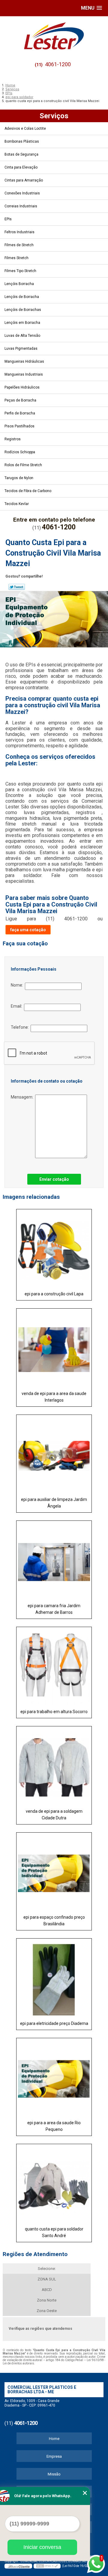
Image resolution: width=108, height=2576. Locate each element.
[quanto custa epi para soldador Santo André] (54, 2183)
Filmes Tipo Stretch (20, 271)
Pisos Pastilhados (19, 426)
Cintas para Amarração (24, 180)
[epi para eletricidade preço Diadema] (54, 1978)
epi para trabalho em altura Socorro (54, 1712)
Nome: (18, 985)
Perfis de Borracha (20, 413)
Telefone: (21, 1027)
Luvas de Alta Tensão (22, 336)
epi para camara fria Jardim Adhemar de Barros (54, 1609)
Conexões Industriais (22, 193)
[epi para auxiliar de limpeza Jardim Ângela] (54, 1454)
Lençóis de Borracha (22, 297)
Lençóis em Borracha (22, 323)
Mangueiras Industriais (24, 374)
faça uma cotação (28, 930)
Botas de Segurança (21, 154)
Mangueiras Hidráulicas (24, 361)
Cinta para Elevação (21, 167)
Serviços (54, 116)
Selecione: (47, 2269)
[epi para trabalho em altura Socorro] (54, 1666)
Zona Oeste (47, 2311)
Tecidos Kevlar (17, 504)
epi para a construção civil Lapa (54, 1294)
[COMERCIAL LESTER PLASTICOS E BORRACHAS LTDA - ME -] (54, 36)
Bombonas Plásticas (22, 141)
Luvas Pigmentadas (21, 349)
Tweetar (17, 587)
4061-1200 (58, 64)
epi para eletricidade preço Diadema (54, 2023)
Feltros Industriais (19, 232)
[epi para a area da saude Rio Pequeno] (54, 2077)
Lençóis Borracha (19, 284)
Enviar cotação (54, 1179)
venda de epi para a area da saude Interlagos (54, 1397)
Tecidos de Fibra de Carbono (28, 491)
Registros (13, 439)
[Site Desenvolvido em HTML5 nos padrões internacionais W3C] (47, 2566)
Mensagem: (23, 1097)
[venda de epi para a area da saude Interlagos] (54, 1348)
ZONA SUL (47, 2279)
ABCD (47, 2290)
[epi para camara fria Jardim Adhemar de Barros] (54, 1560)
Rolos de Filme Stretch (23, 465)
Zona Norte (47, 2300)
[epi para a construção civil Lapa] (54, 1248)
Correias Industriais (21, 206)
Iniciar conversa (42, 2547)
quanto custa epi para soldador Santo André (54, 2232)
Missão (54, 2474)
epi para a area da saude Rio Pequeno (54, 2126)
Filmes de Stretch (19, 245)
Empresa (54, 2456)
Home (54, 2439)
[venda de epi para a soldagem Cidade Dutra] (54, 1765)
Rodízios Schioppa (20, 452)
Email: (17, 1006)
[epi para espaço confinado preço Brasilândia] (54, 1872)
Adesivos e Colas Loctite (25, 129)
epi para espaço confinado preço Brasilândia (54, 1920)
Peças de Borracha (20, 400)
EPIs (8, 219)
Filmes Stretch (16, 258)
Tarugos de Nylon (19, 478)
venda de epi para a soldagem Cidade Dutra (54, 1815)
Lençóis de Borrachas (23, 310)
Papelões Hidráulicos (22, 387)
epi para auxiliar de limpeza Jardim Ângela (54, 1503)
